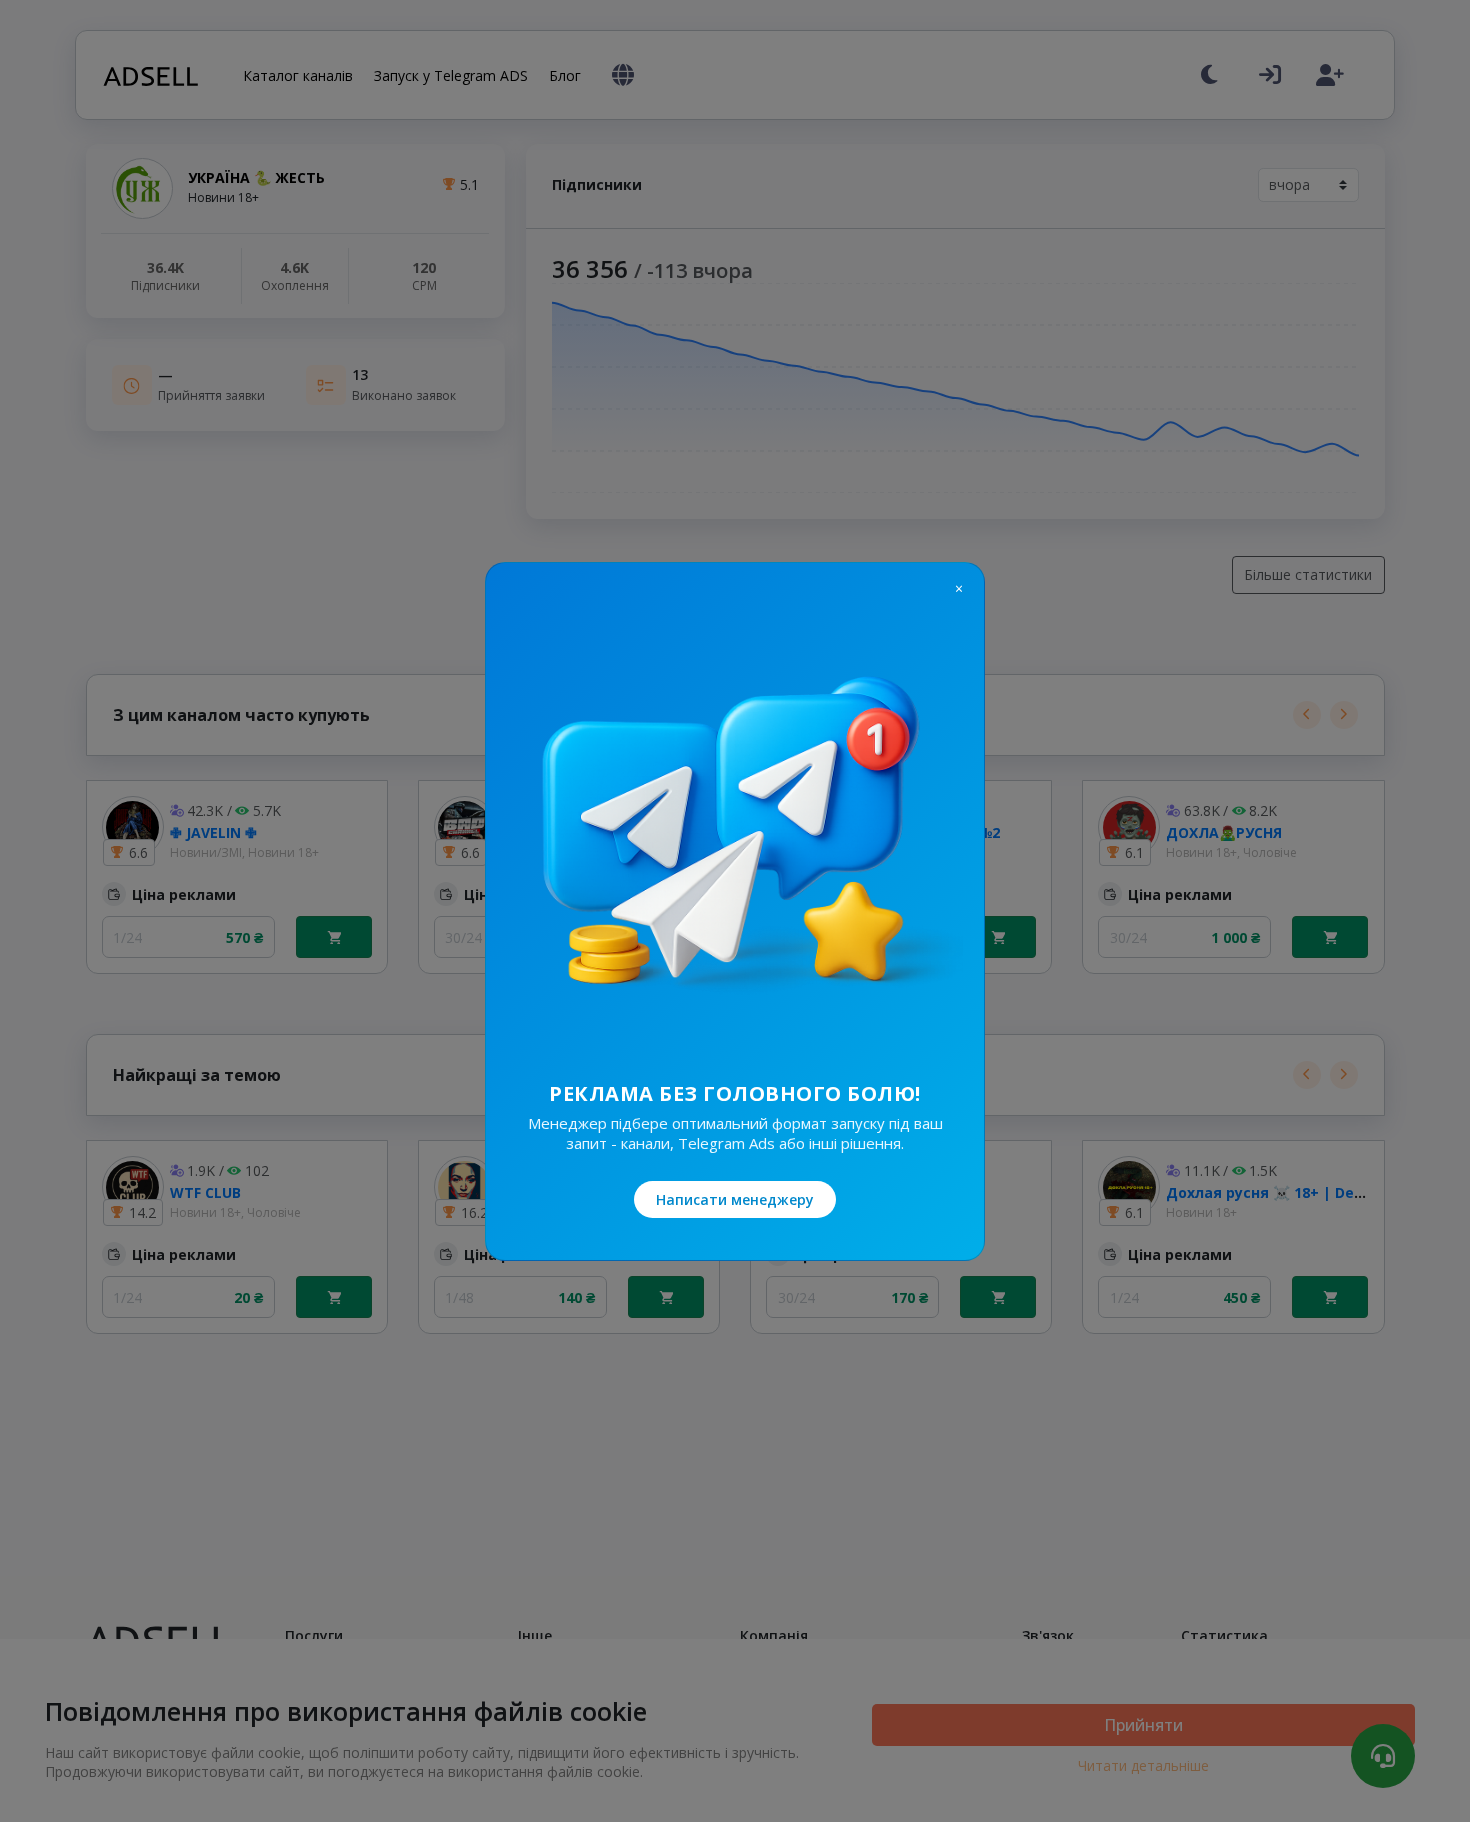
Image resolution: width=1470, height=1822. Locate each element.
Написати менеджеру (735, 1199)
